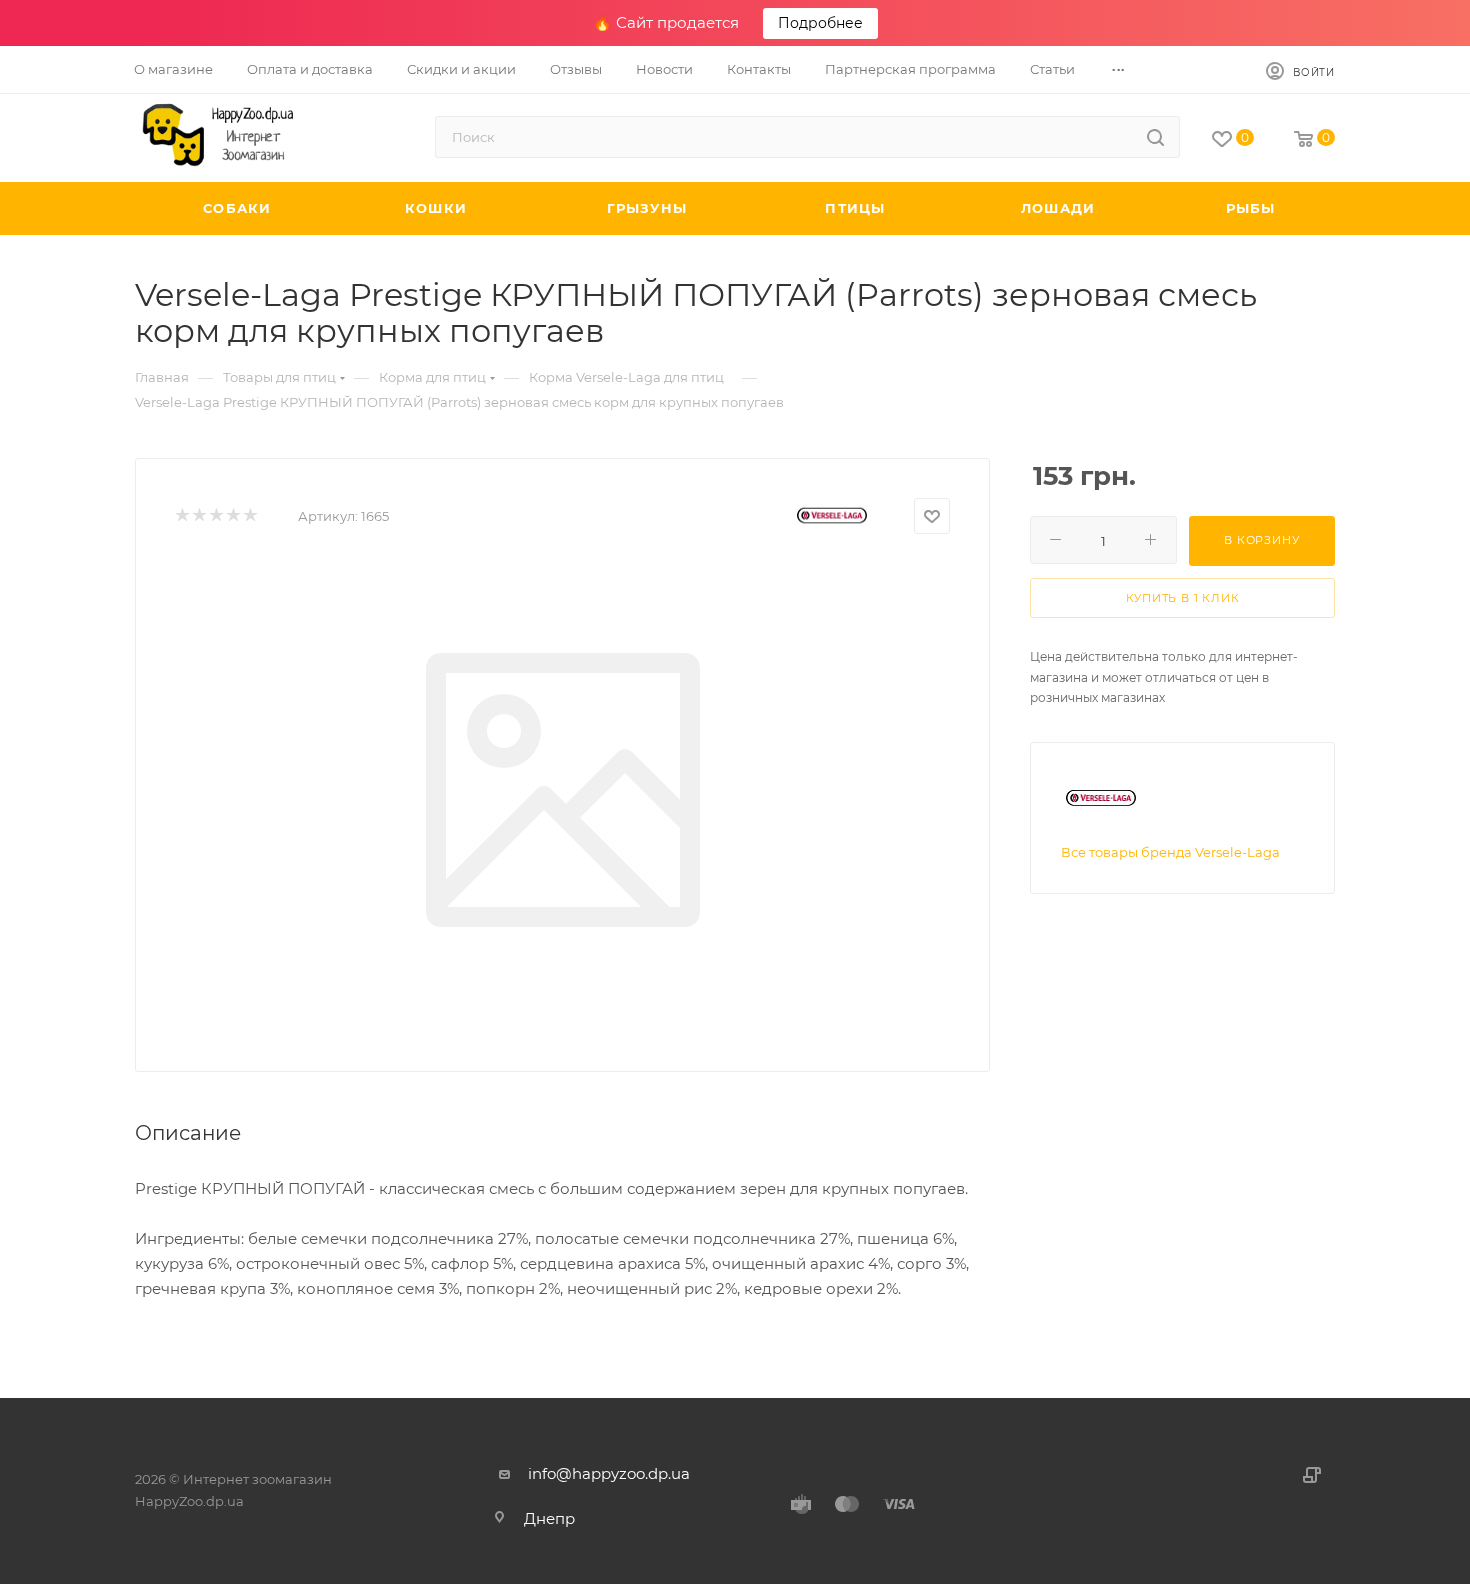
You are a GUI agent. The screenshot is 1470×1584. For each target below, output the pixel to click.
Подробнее (820, 23)
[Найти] (1155, 137)
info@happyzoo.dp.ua (609, 1473)
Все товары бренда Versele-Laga (1170, 852)
